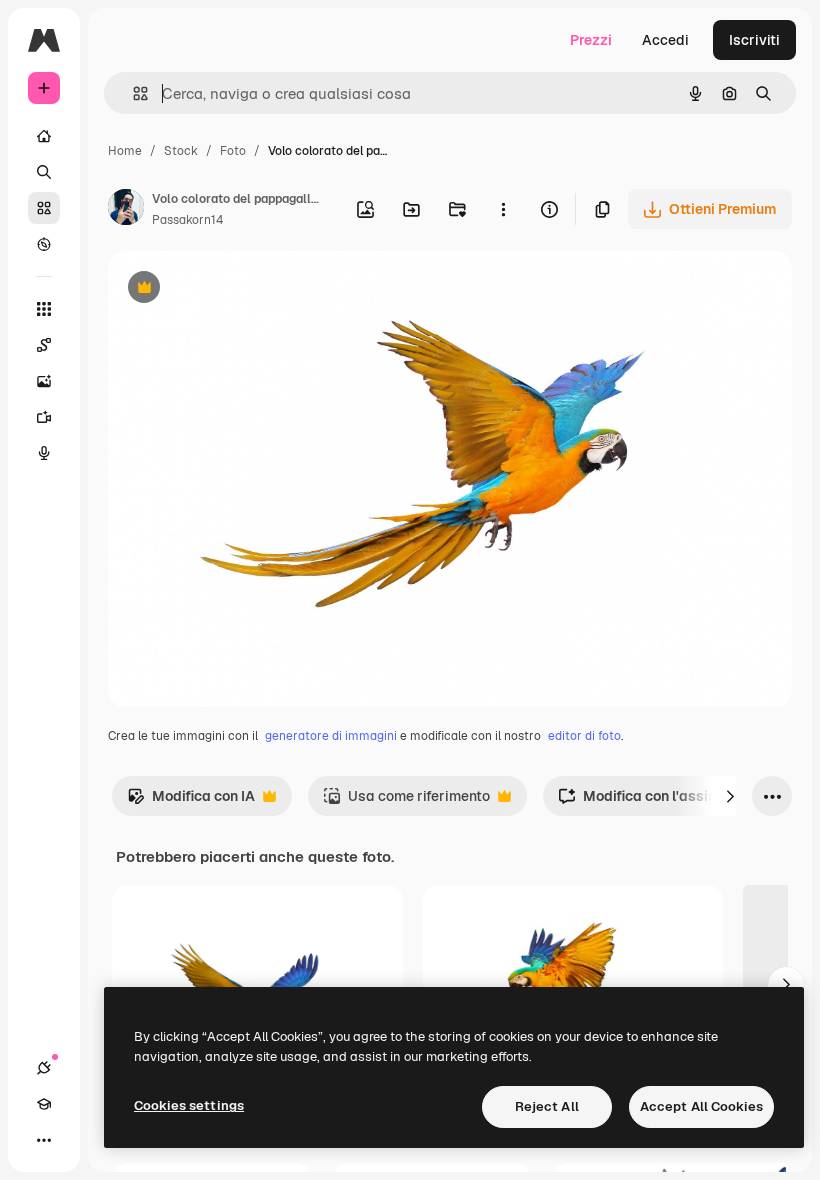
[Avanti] (730, 796)
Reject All (547, 1106)
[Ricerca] (44, 172)
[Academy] (44, 1104)
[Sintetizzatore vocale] (44, 453)
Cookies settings (189, 1105)
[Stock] (44, 208)
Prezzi (591, 40)
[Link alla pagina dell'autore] (126, 210)
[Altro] (44, 1140)
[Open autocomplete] (132, 93)
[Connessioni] (44, 1068)
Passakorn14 (187, 220)
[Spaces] (44, 345)
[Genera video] (44, 417)
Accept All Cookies (701, 1106)
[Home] (44, 136)
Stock (181, 151)
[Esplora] (44, 244)
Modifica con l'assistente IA (663, 801)
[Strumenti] (44, 309)
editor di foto (584, 736)
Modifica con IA (191, 801)
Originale (240, 289)
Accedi (665, 40)
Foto (233, 151)
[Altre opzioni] (503, 209)
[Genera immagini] (44, 381)
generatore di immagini (331, 736)
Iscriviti (754, 40)
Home (125, 151)
